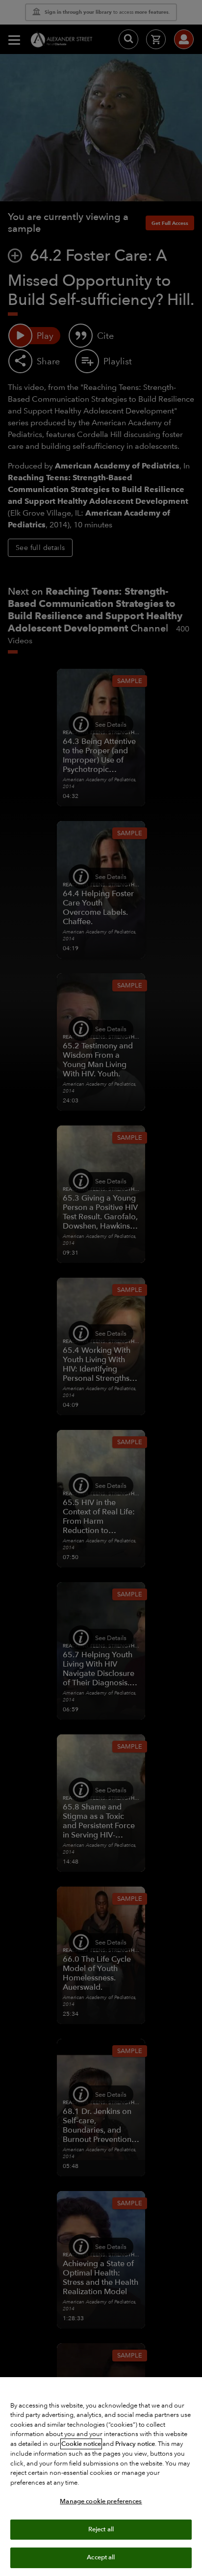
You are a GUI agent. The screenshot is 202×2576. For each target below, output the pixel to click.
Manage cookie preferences (101, 2501)
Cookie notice (81, 2444)
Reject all (101, 2529)
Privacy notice (135, 2444)
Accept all (101, 2557)
